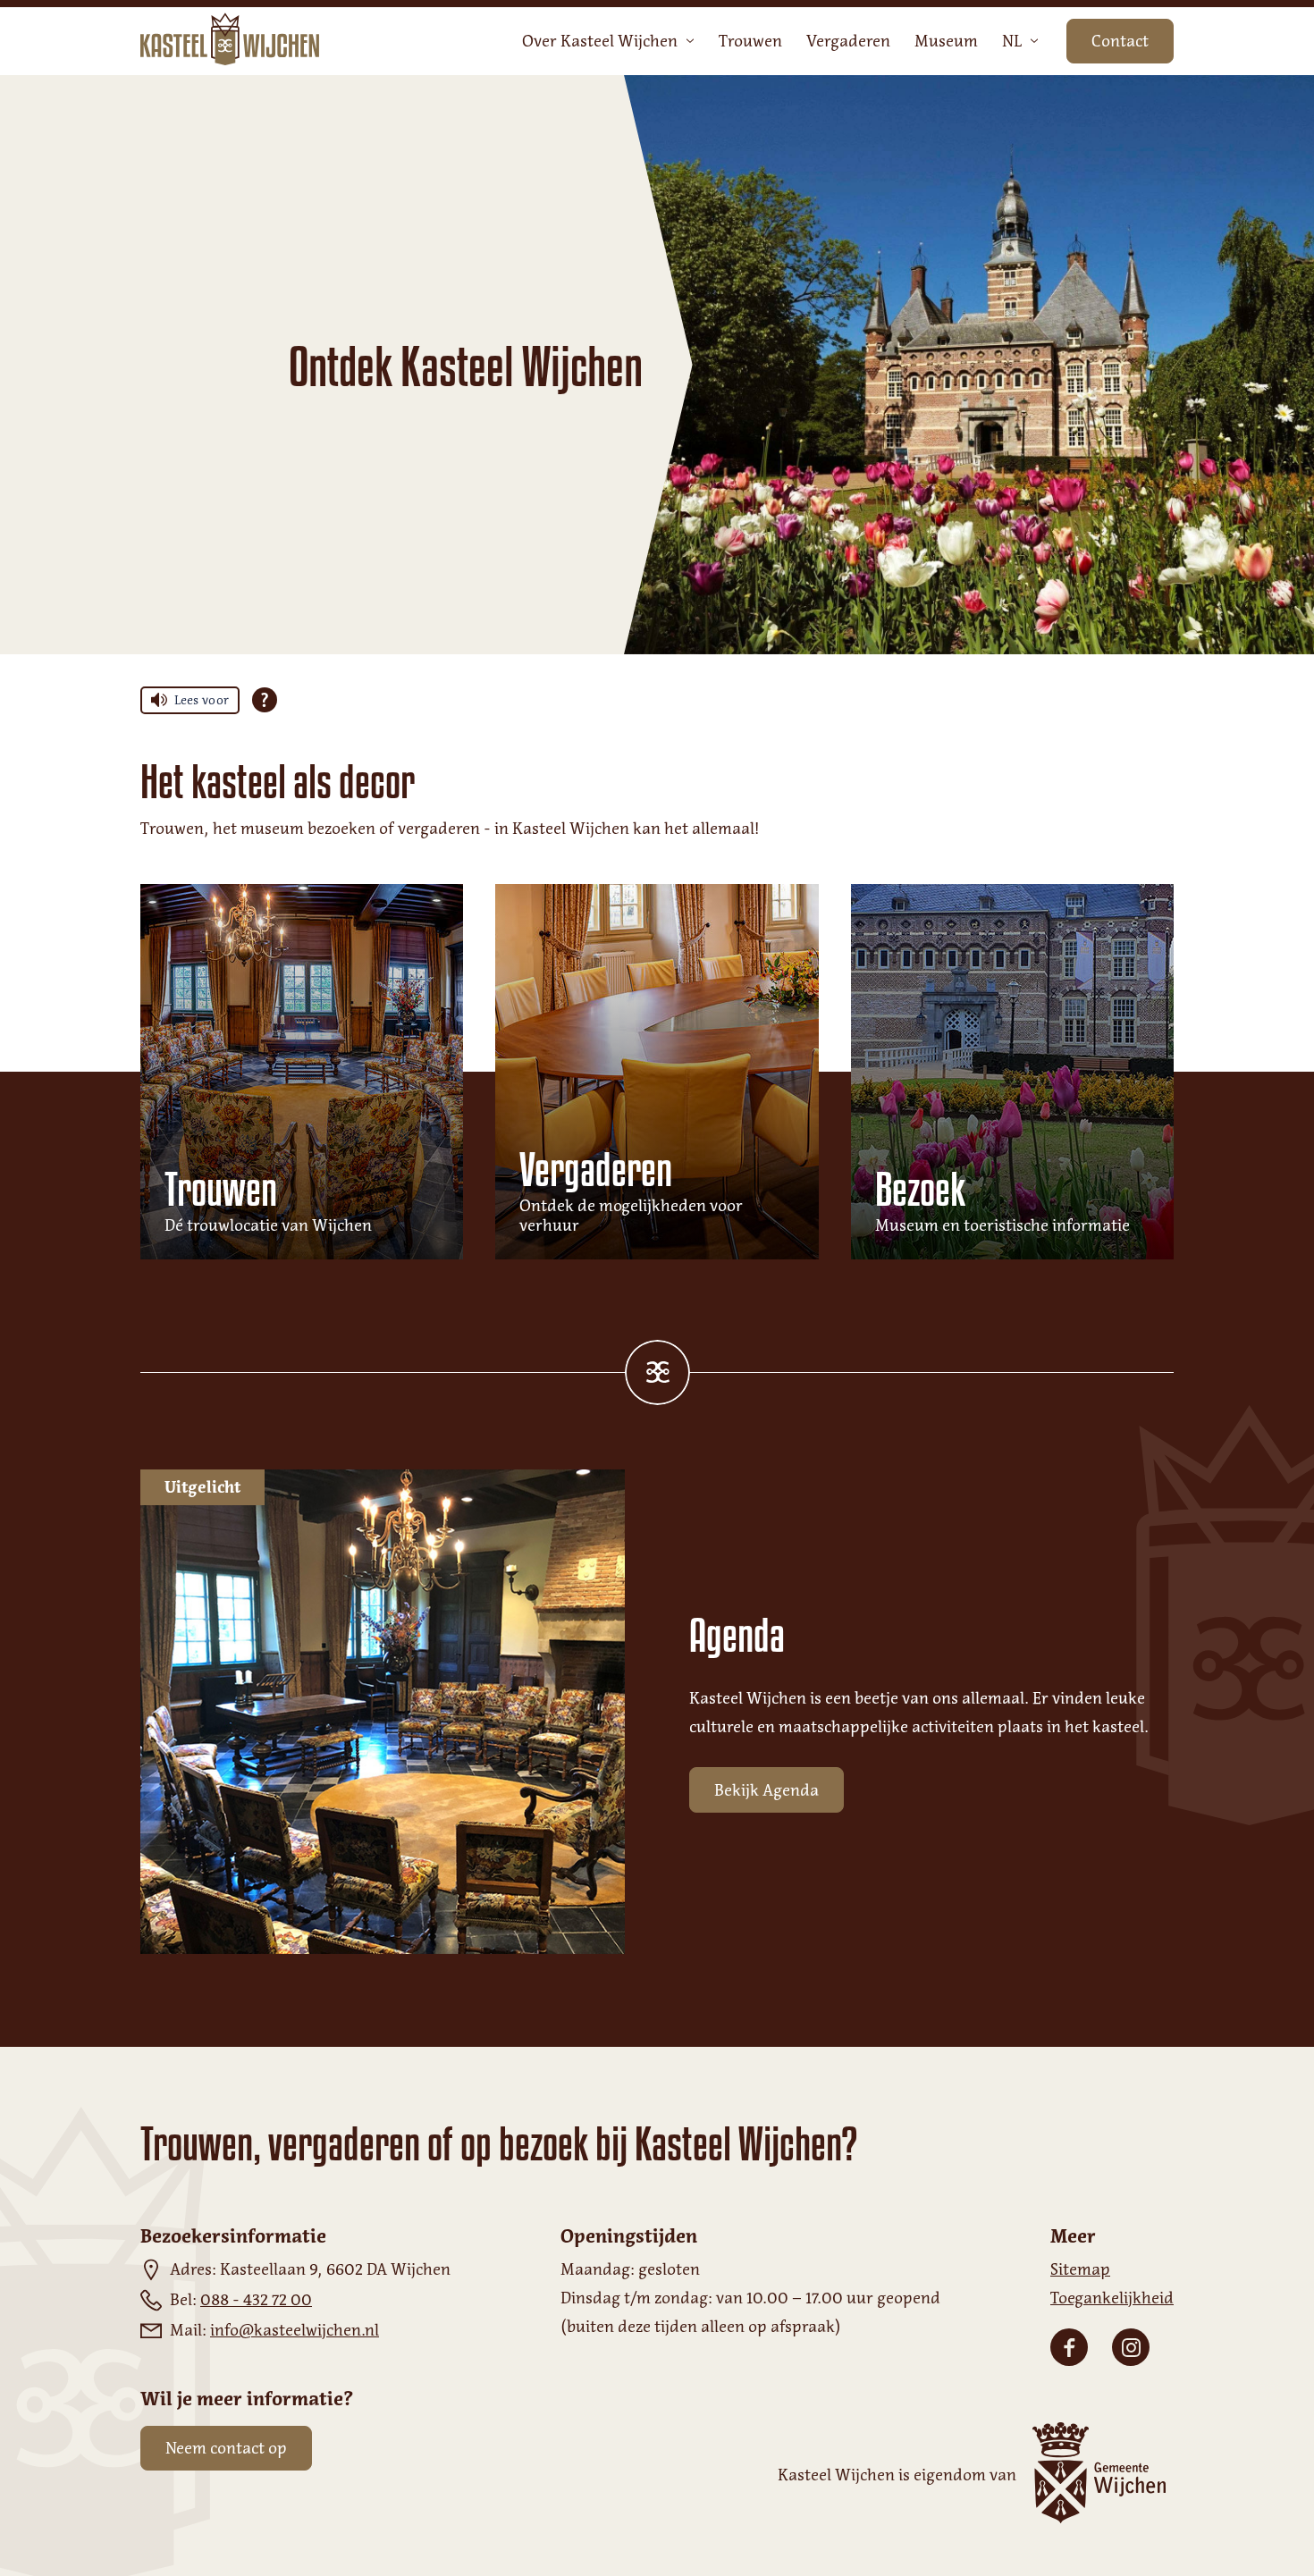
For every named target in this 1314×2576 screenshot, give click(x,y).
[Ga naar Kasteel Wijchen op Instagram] (1131, 2347)
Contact (1120, 41)
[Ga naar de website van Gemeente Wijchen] (1095, 2475)
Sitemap (1080, 2269)
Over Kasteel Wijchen (600, 41)
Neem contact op (226, 2448)
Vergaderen (848, 41)
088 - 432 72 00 (256, 2300)
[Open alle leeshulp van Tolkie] (265, 700)
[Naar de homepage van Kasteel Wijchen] (230, 41)
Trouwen (750, 41)
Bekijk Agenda (766, 1790)
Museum (946, 41)
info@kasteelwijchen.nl (295, 2330)
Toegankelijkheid (1112, 2298)
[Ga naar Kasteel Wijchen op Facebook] (1069, 2347)
